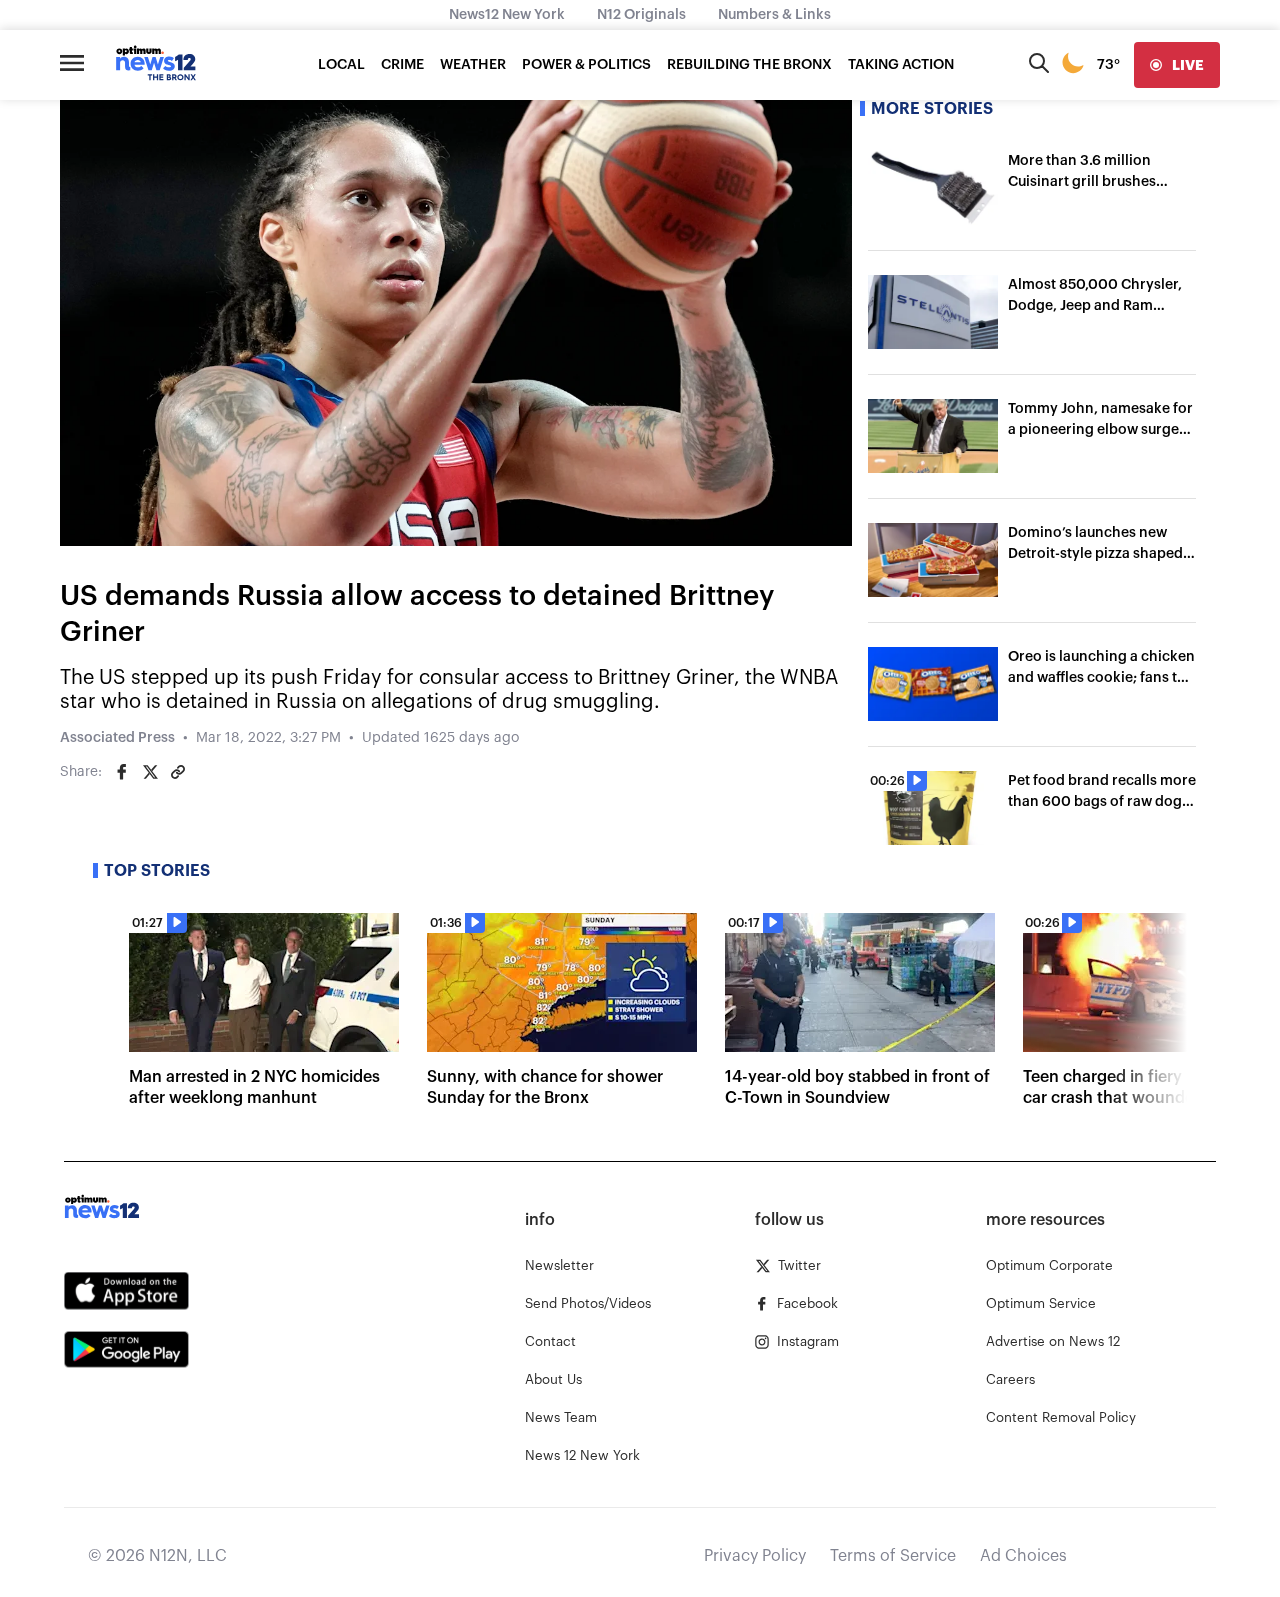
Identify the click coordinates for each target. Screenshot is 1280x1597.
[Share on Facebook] (122, 772)
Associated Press (117, 738)
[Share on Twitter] (150, 772)
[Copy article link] (178, 772)
